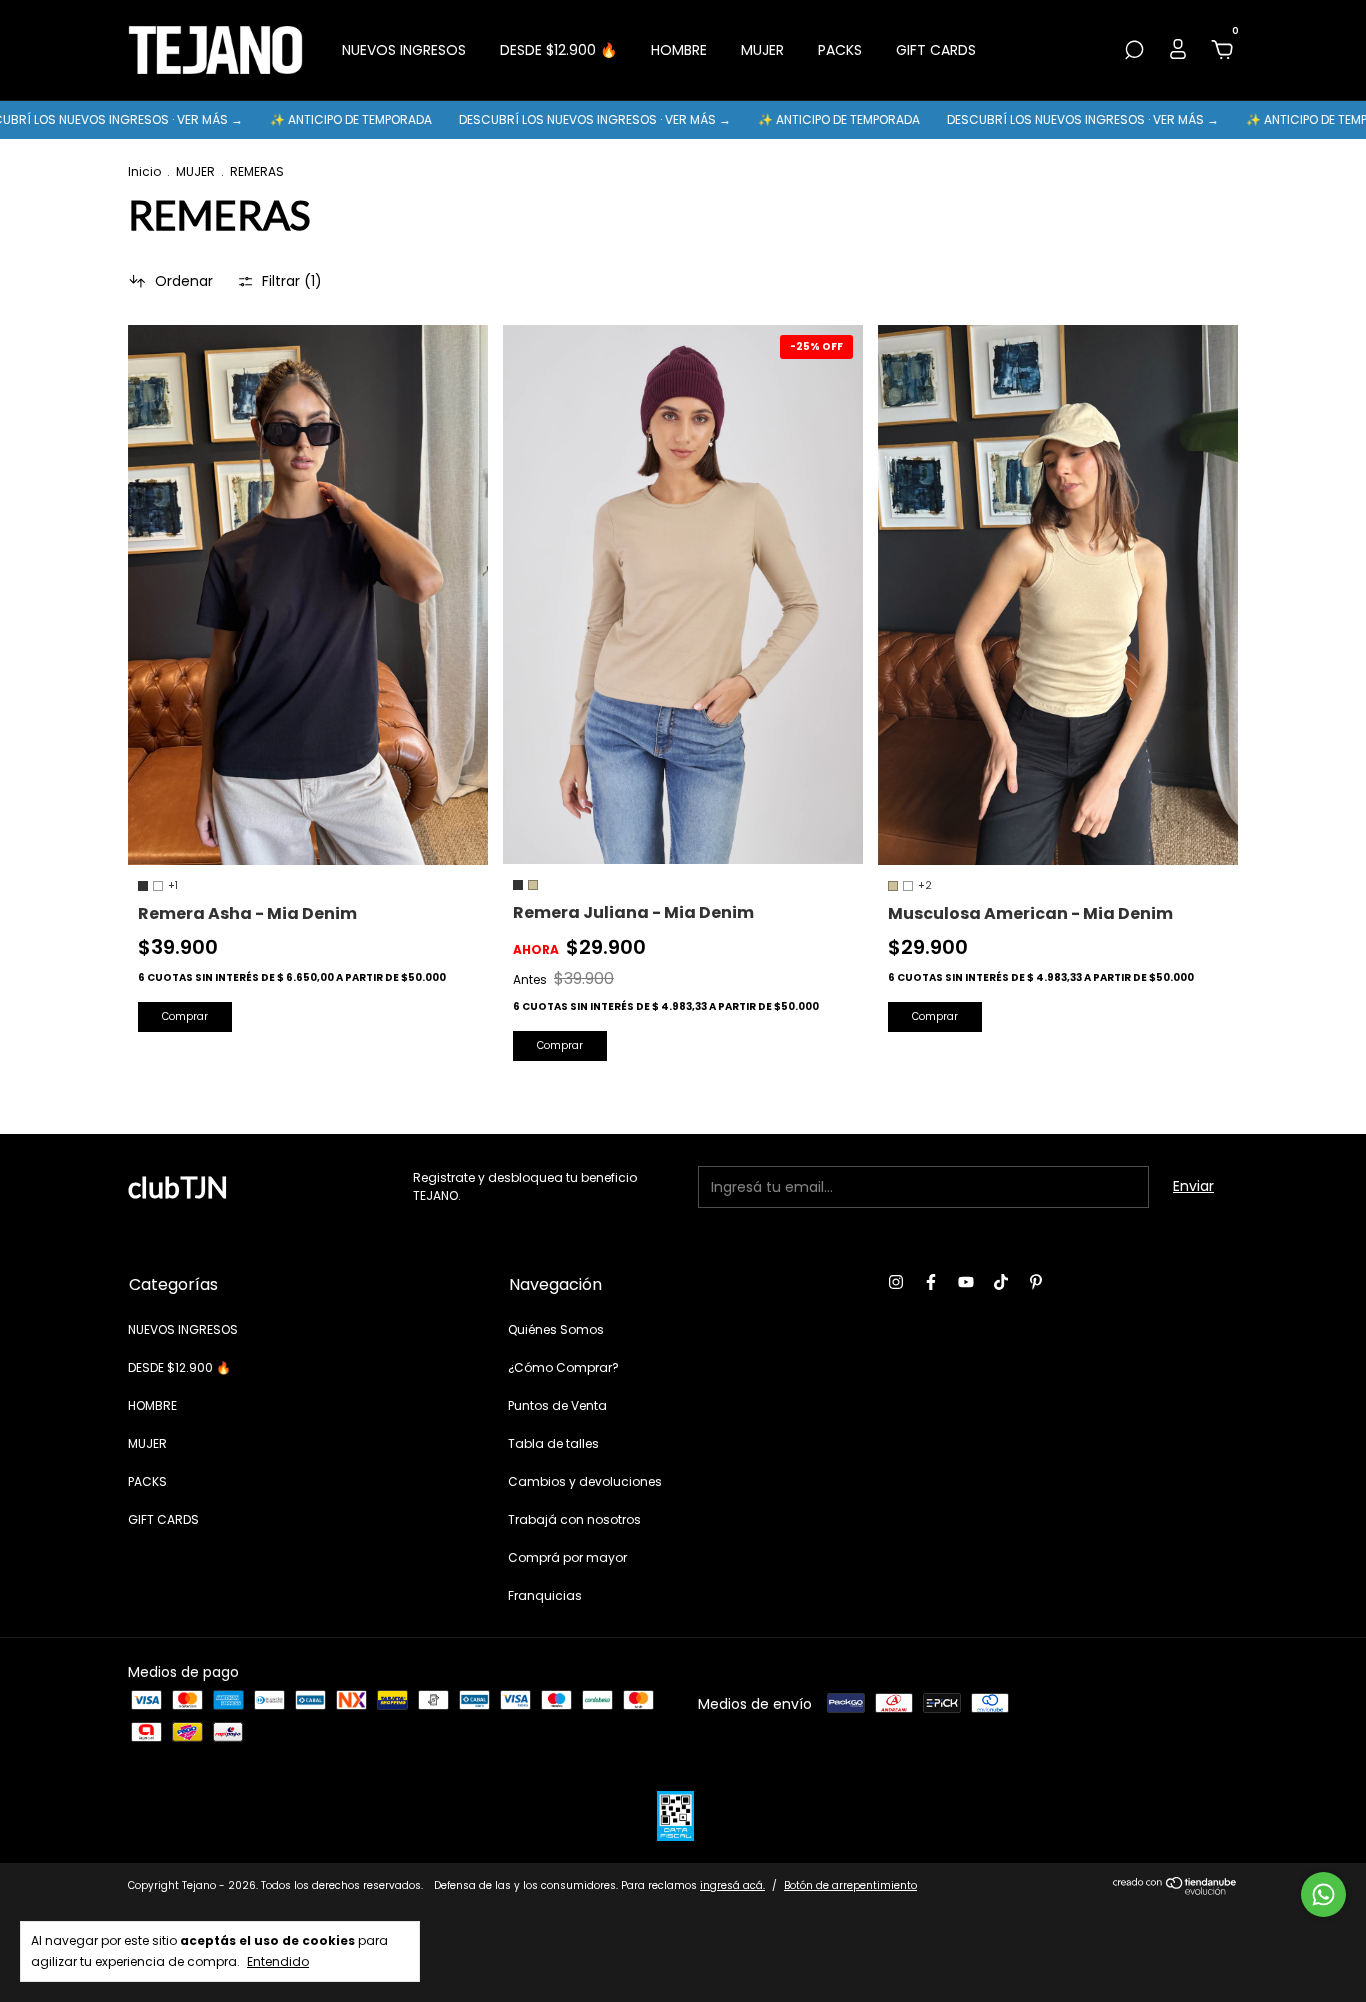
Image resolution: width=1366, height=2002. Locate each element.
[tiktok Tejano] (1001, 1283)
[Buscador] (1134, 51)
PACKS (840, 50)
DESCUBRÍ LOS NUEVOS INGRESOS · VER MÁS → (538, 119)
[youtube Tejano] (966, 1283)
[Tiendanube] (1175, 1890)
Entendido (278, 1961)
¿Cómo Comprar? (563, 1367)
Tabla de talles (553, 1443)
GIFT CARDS (936, 50)
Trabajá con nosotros (574, 1519)
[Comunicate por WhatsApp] (1323, 1894)
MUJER (762, 50)
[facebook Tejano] (931, 1283)
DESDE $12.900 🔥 (558, 50)
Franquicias (545, 1595)
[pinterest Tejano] (1036, 1283)
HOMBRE (679, 50)
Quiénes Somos (556, 1329)
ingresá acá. (732, 1885)
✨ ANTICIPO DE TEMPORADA (294, 119)
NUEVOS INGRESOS (404, 50)
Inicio (144, 171)
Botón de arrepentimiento (850, 1885)
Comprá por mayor (567, 1557)
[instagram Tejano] (896, 1283)
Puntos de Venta (557, 1405)
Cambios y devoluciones (585, 1481)
